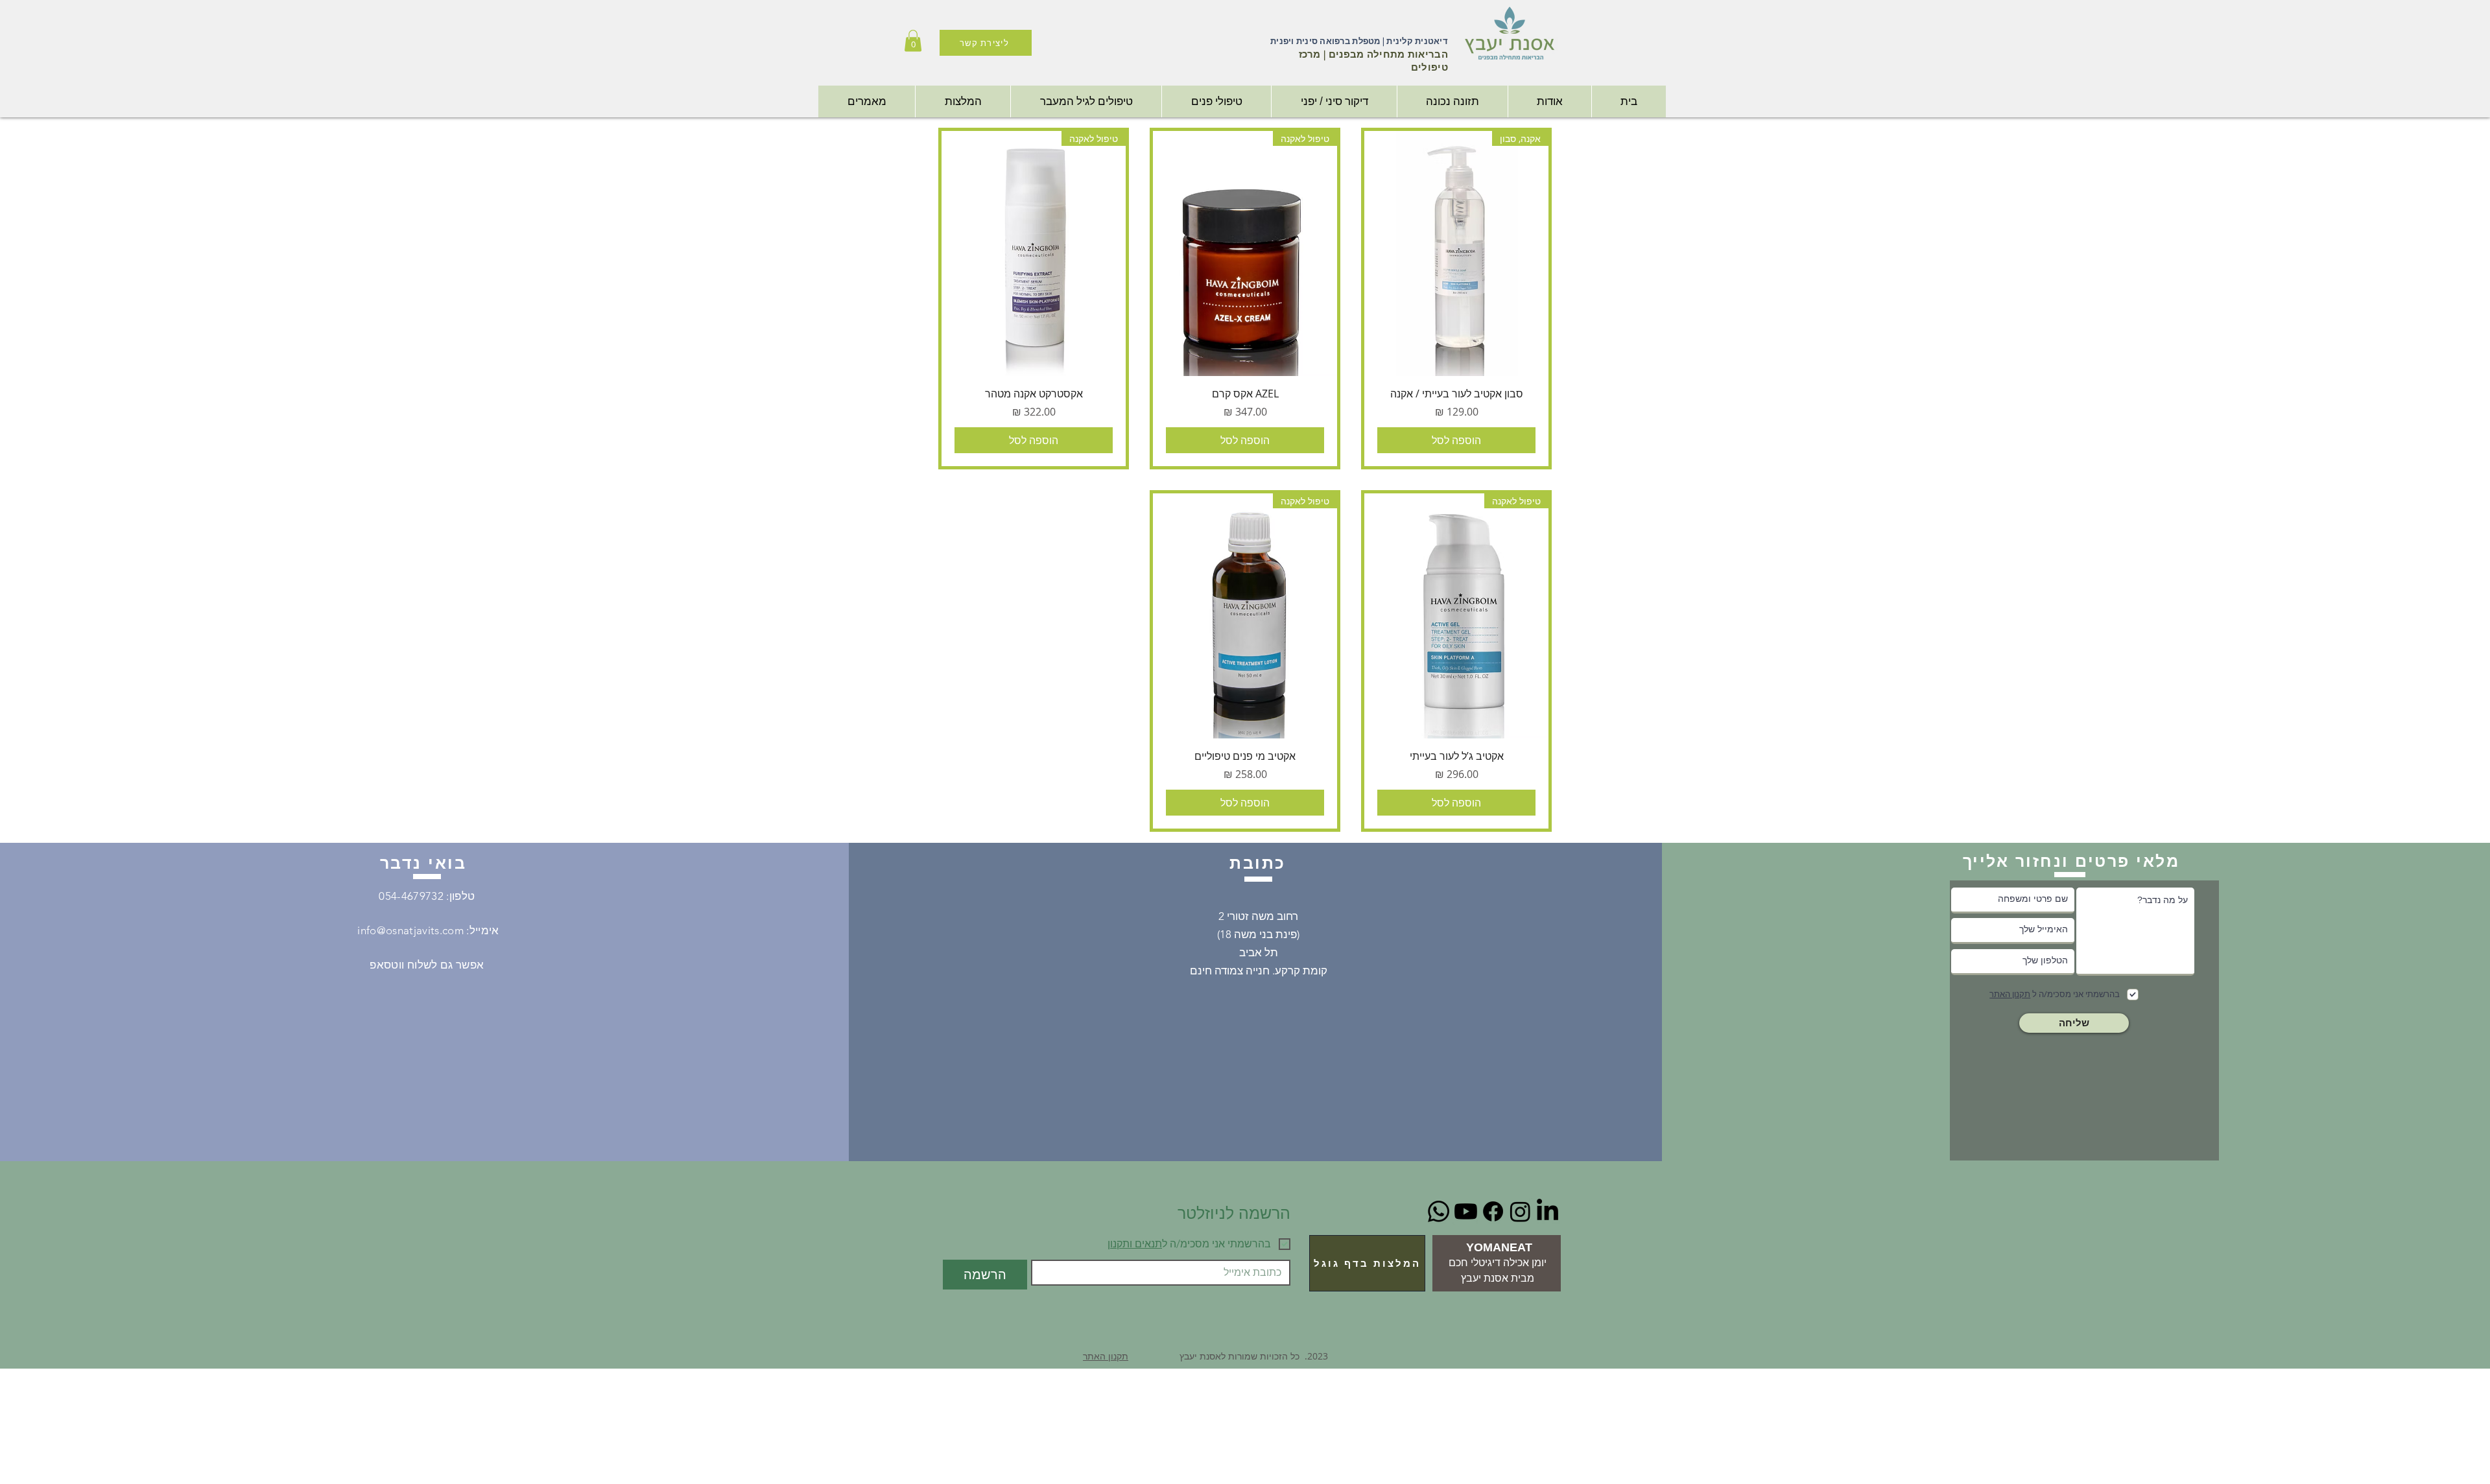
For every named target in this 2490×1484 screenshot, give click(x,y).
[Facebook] (1493, 1211)
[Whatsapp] (1439, 1211)
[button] (913, 41)
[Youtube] (1466, 1211)
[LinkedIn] (1547, 1211)
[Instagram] (1520, 1211)
